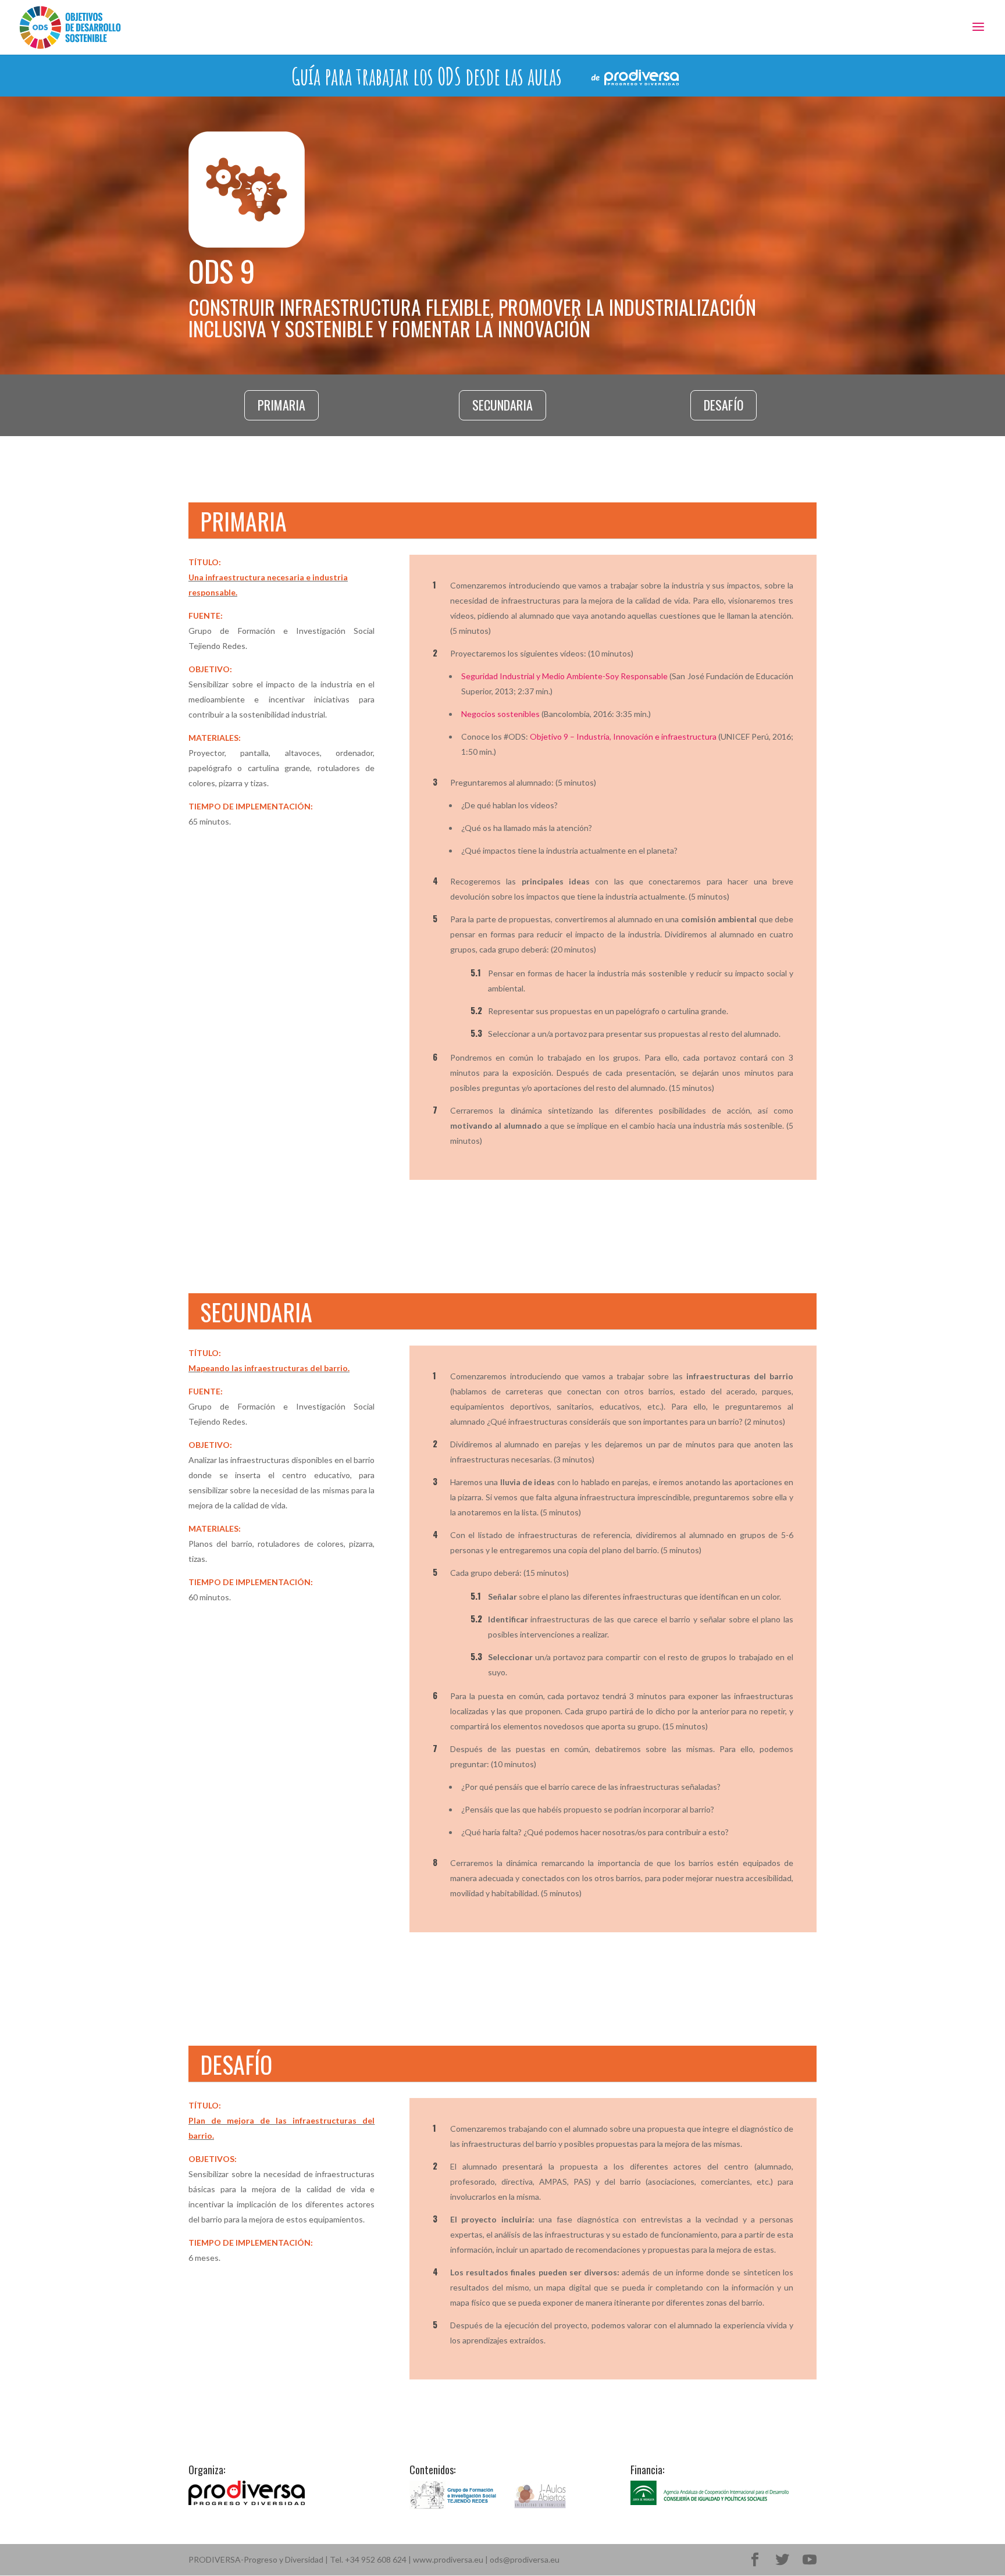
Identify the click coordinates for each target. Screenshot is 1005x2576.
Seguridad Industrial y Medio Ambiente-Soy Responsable (565, 676)
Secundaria (502, 405)
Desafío (724, 405)
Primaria (281, 405)
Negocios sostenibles (500, 714)
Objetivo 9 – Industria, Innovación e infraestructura (623, 736)
